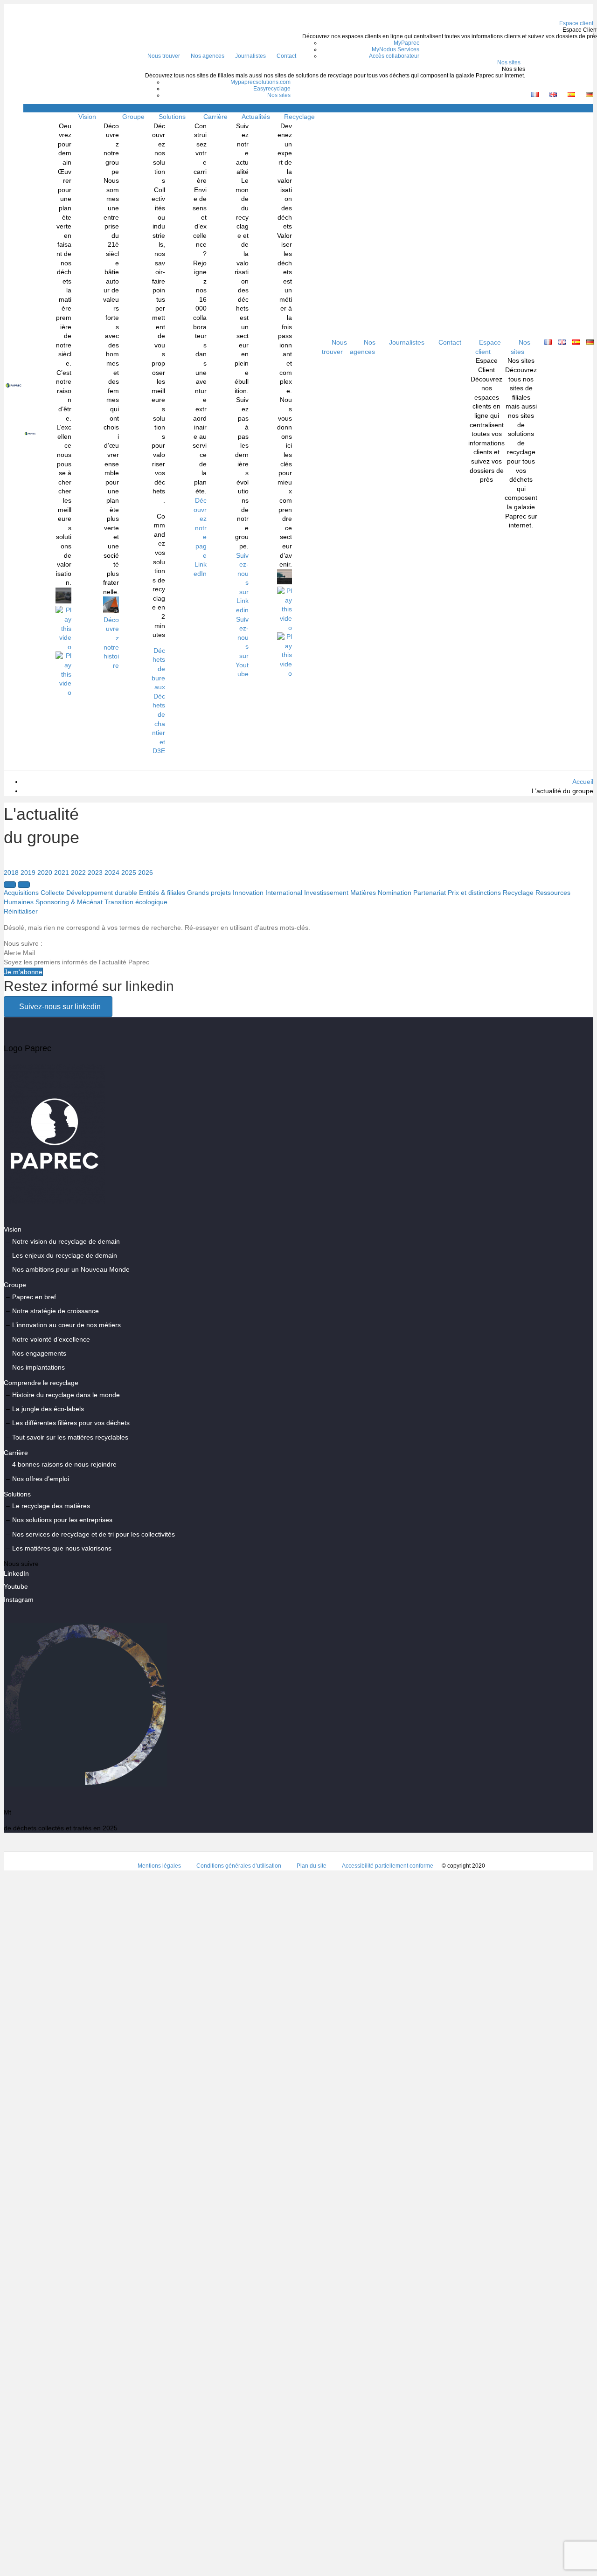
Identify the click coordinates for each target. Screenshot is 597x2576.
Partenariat (430, 893)
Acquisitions (21, 893)
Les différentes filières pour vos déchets (71, 1423)
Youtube (16, 1586)
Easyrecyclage (272, 89)
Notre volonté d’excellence (51, 1339)
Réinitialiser (21, 911)
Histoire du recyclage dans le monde (66, 1395)
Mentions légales (159, 1866)
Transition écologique (136, 902)
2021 (62, 873)
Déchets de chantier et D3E (159, 724)
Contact (286, 56)
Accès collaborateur (394, 56)
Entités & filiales (162, 893)
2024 (112, 873)
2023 (95, 873)
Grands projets (209, 893)
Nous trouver (164, 56)
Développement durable (102, 893)
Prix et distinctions (474, 893)
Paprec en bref (34, 1297)
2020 (45, 873)
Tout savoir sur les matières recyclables (70, 1437)
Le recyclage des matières (51, 1506)
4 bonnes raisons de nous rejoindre (64, 1464)
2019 (28, 873)
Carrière (215, 117)
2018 (11, 873)
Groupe (133, 117)
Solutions (172, 117)
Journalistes (250, 56)
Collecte (52, 893)
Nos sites (509, 62)
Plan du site (312, 1866)
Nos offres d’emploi (41, 1479)
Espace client (488, 347)
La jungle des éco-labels (48, 1409)
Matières (363, 893)
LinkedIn (16, 1573)
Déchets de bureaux (158, 669)
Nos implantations (38, 1367)
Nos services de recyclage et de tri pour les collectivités (94, 1534)
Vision (87, 117)
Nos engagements (39, 1353)
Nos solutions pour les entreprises (62, 1520)
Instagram (19, 1600)
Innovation (248, 893)
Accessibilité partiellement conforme (388, 1866)
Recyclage (518, 893)
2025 (129, 873)
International (284, 893)
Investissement (326, 893)
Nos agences (208, 56)
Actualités (256, 117)
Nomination (395, 893)
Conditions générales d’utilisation (239, 1866)
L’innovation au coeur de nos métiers (66, 1325)
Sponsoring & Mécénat (69, 902)
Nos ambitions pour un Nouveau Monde (71, 1269)
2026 (146, 873)
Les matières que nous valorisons (62, 1548)
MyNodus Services (396, 49)
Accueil (583, 782)
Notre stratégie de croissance (56, 1311)
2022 (78, 873)
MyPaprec (406, 43)
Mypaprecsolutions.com (260, 82)
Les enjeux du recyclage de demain (65, 1255)
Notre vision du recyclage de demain (66, 1241)
